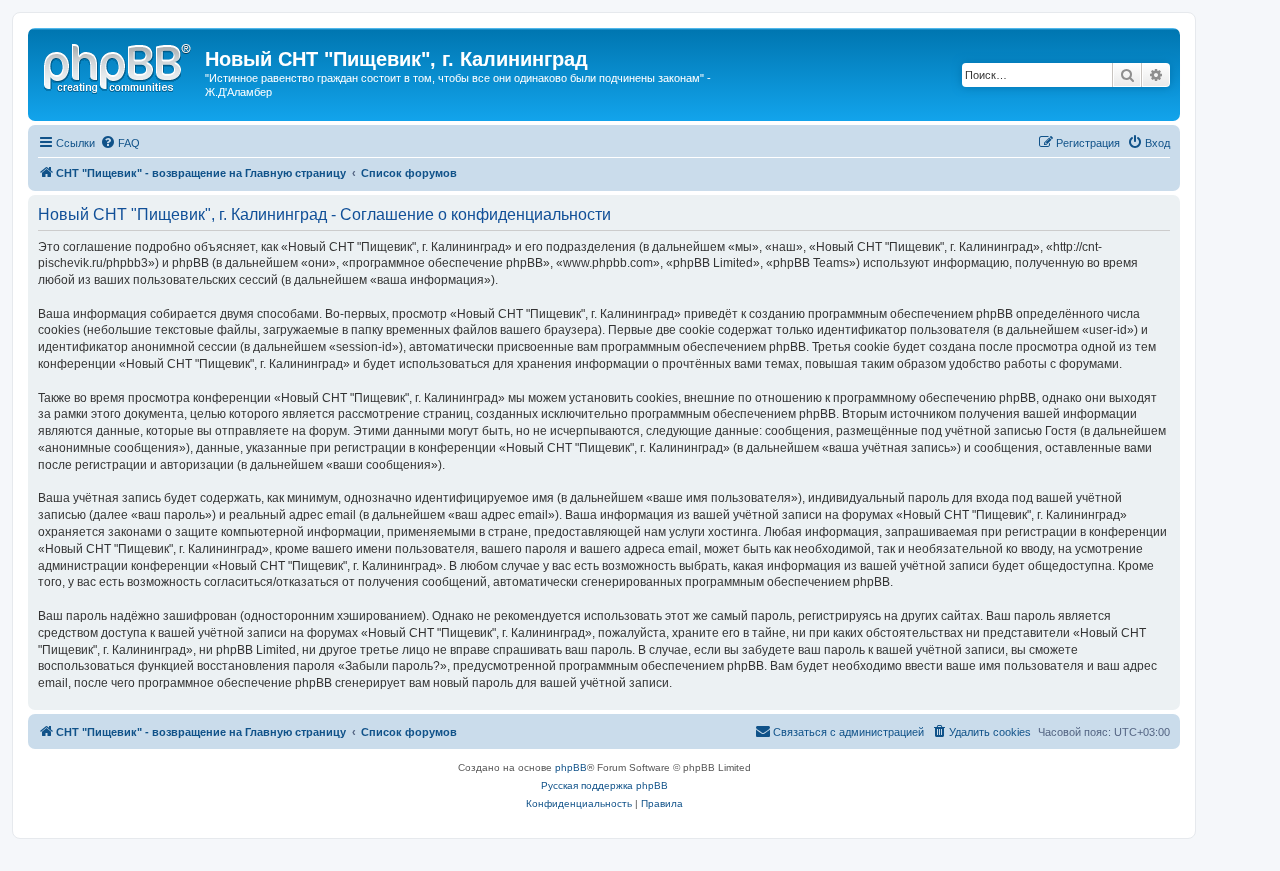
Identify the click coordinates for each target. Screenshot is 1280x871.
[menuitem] (120, 143)
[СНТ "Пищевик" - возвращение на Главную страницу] (119, 65)
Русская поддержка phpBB (604, 785)
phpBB (571, 767)
